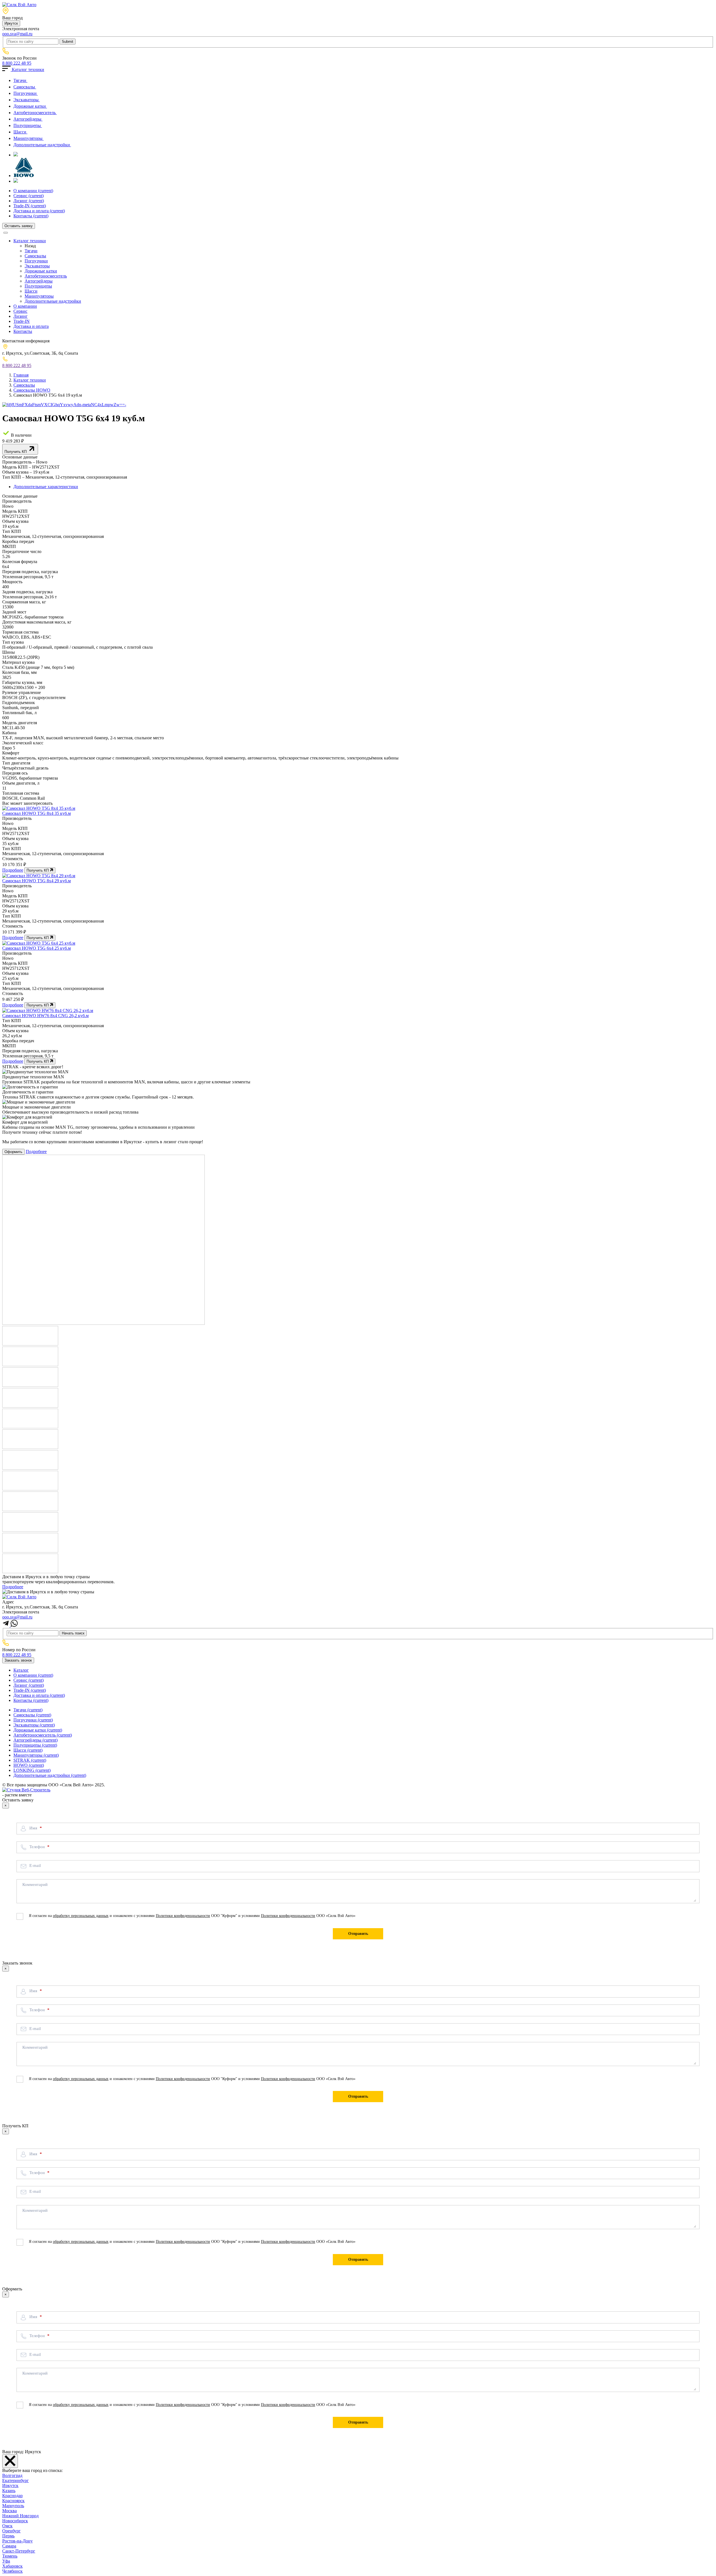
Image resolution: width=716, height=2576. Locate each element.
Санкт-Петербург (19, 2551)
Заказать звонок (18, 1660)
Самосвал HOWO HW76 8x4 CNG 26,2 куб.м (45, 1016)
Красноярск (13, 2501)
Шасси (20, 132)
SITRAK (30, 1760)
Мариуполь (13, 2506)
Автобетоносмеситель (35, 113)
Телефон (38, 1847)
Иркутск (11, 23)
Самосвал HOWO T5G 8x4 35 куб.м (36, 813)
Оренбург (11, 2531)
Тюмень (10, 2556)
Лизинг (29, 201)
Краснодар (12, 2496)
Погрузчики (26, 93)
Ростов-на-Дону (17, 2541)
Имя (34, 1828)
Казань (9, 2491)
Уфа (6, 2561)
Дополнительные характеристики (46, 487)
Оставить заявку (19, 226)
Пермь (8, 2536)
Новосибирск (15, 2521)
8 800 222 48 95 (17, 63)
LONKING (32, 1770)
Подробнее (13, 870)
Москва (10, 2511)
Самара (9, 2546)
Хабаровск (12, 2566)
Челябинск (12, 2571)
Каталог (21, 1670)
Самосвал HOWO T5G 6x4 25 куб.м (36, 948)
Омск (7, 2526)
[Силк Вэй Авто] (19, 5)
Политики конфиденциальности (183, 1916)
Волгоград (12, 2475)
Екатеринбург (16, 2480)
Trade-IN (30, 206)
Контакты (31, 216)
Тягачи (20, 80)
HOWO (29, 1765)
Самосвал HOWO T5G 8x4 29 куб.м (36, 881)
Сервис (29, 196)
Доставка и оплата (39, 211)
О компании (33, 191)
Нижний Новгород (20, 2516)
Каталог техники (27, 70)
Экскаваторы (27, 100)
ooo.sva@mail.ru (17, 34)
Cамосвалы (25, 87)
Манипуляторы (29, 138)
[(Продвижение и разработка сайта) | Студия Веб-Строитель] (26, 1790)
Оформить (13, 1152)
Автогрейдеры (28, 119)
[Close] (10, 2461)
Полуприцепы (28, 125)
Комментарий (35, 1885)
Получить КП (16, 452)
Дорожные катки (30, 106)
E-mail (35, 1865)
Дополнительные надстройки (42, 145)
